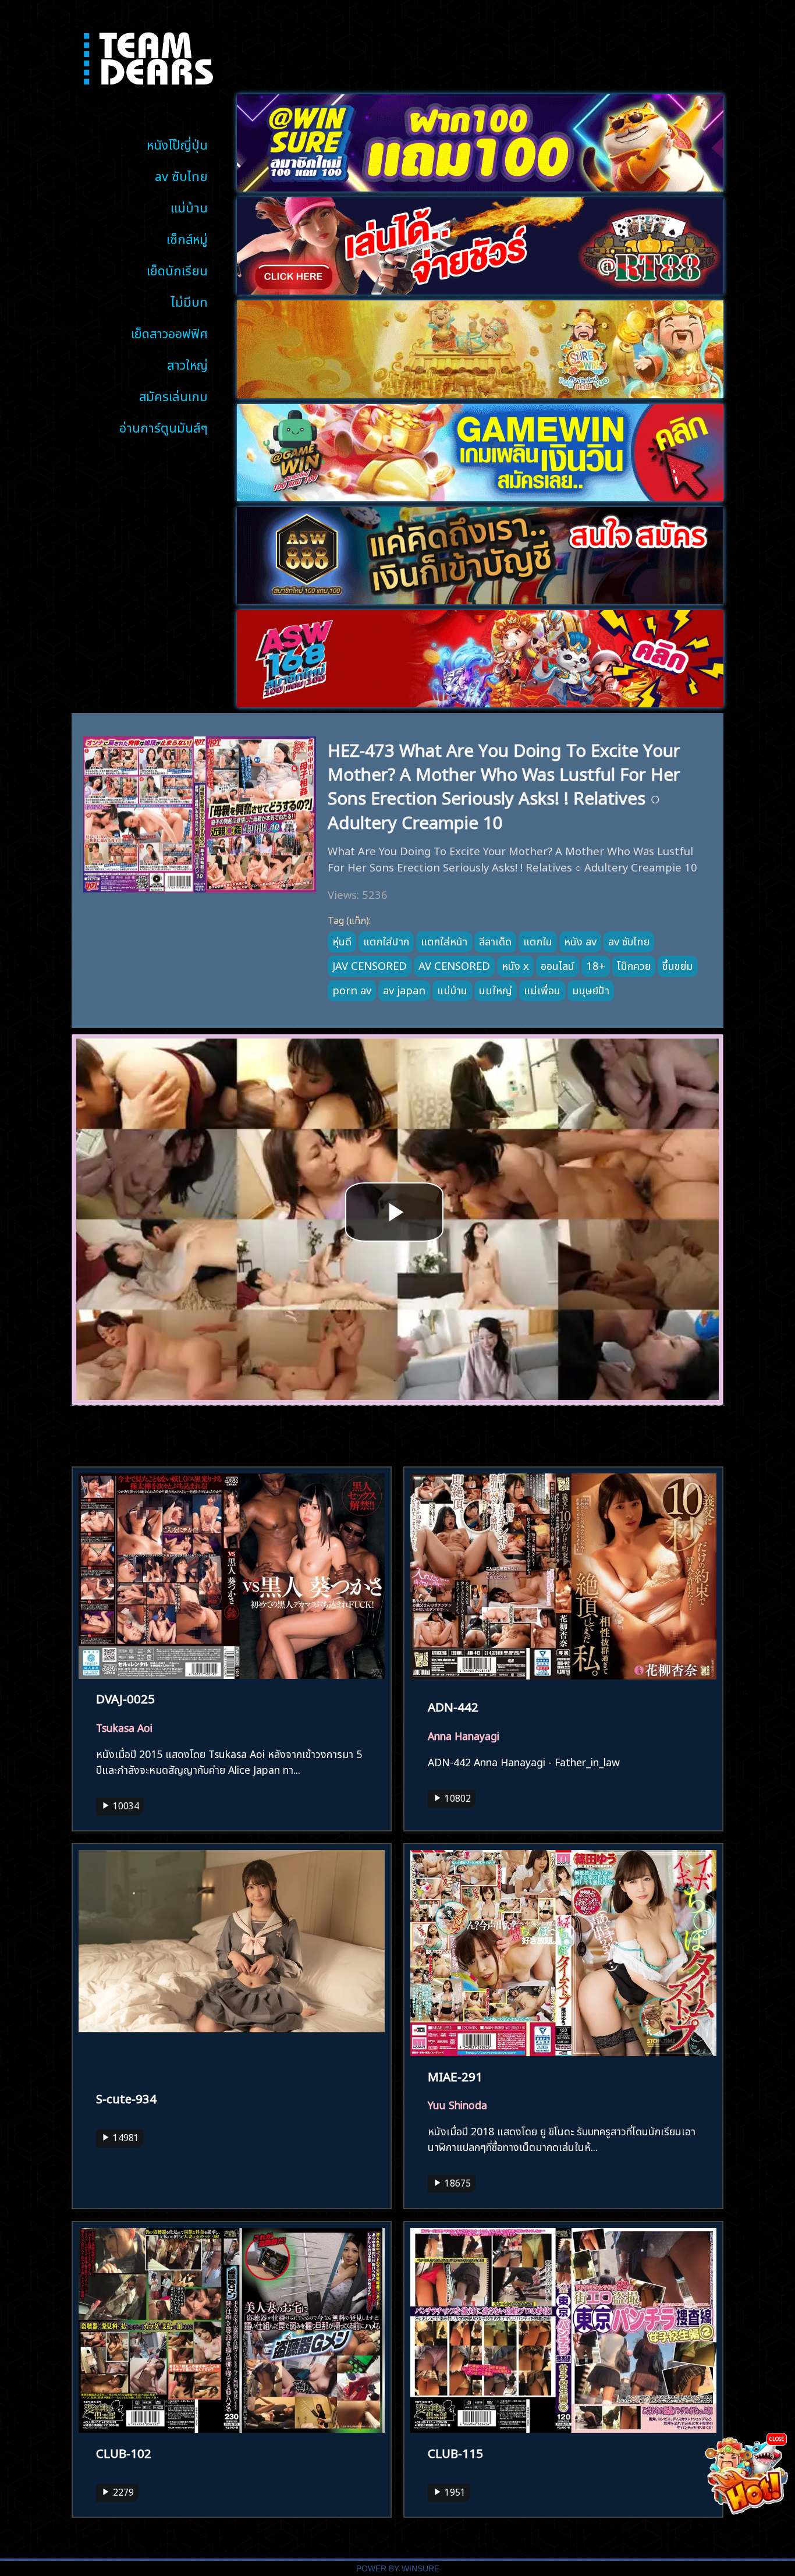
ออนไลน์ (558, 965)
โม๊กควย (634, 965)
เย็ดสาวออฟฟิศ (169, 332)
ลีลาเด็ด (495, 940)
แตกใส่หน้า (444, 940)
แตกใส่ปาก (386, 940)
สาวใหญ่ (187, 364)
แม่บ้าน (189, 206)
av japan (404, 989)
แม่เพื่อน (542, 989)
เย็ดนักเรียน (177, 269)
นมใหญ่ (496, 989)
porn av (352, 989)
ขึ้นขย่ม (678, 965)
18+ (596, 965)
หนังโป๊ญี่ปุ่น (177, 143)
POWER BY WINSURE (398, 2569)
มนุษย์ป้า (591, 989)
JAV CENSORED (370, 965)
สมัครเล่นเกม (173, 395)
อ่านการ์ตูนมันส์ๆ (164, 426)
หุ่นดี (342, 940)
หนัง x (515, 965)
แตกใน (538, 940)
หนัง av (580, 940)
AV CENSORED (454, 965)
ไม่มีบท (189, 301)
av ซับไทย (181, 175)
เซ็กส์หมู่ (187, 238)
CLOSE (777, 2438)
